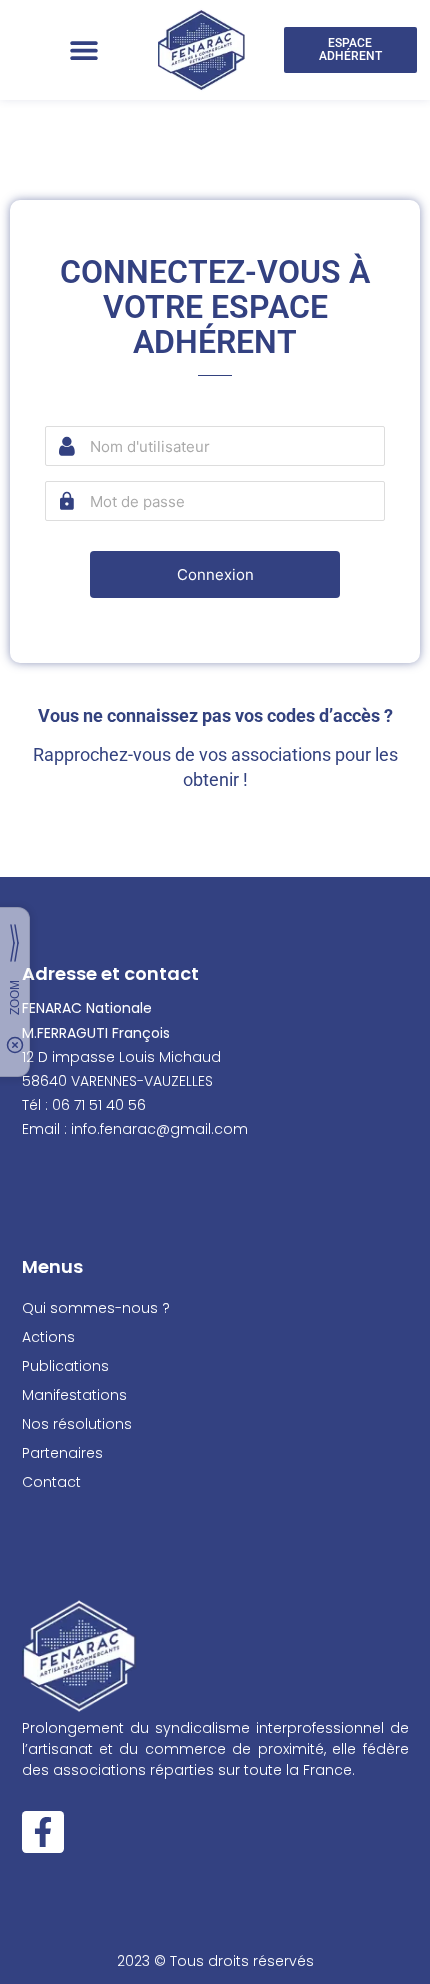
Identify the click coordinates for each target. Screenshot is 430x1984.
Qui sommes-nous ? (96, 1308)
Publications (65, 1366)
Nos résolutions (77, 1424)
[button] (83, 50)
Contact (51, 1482)
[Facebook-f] (43, 1832)
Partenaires (62, 1453)
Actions (48, 1337)
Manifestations (74, 1395)
